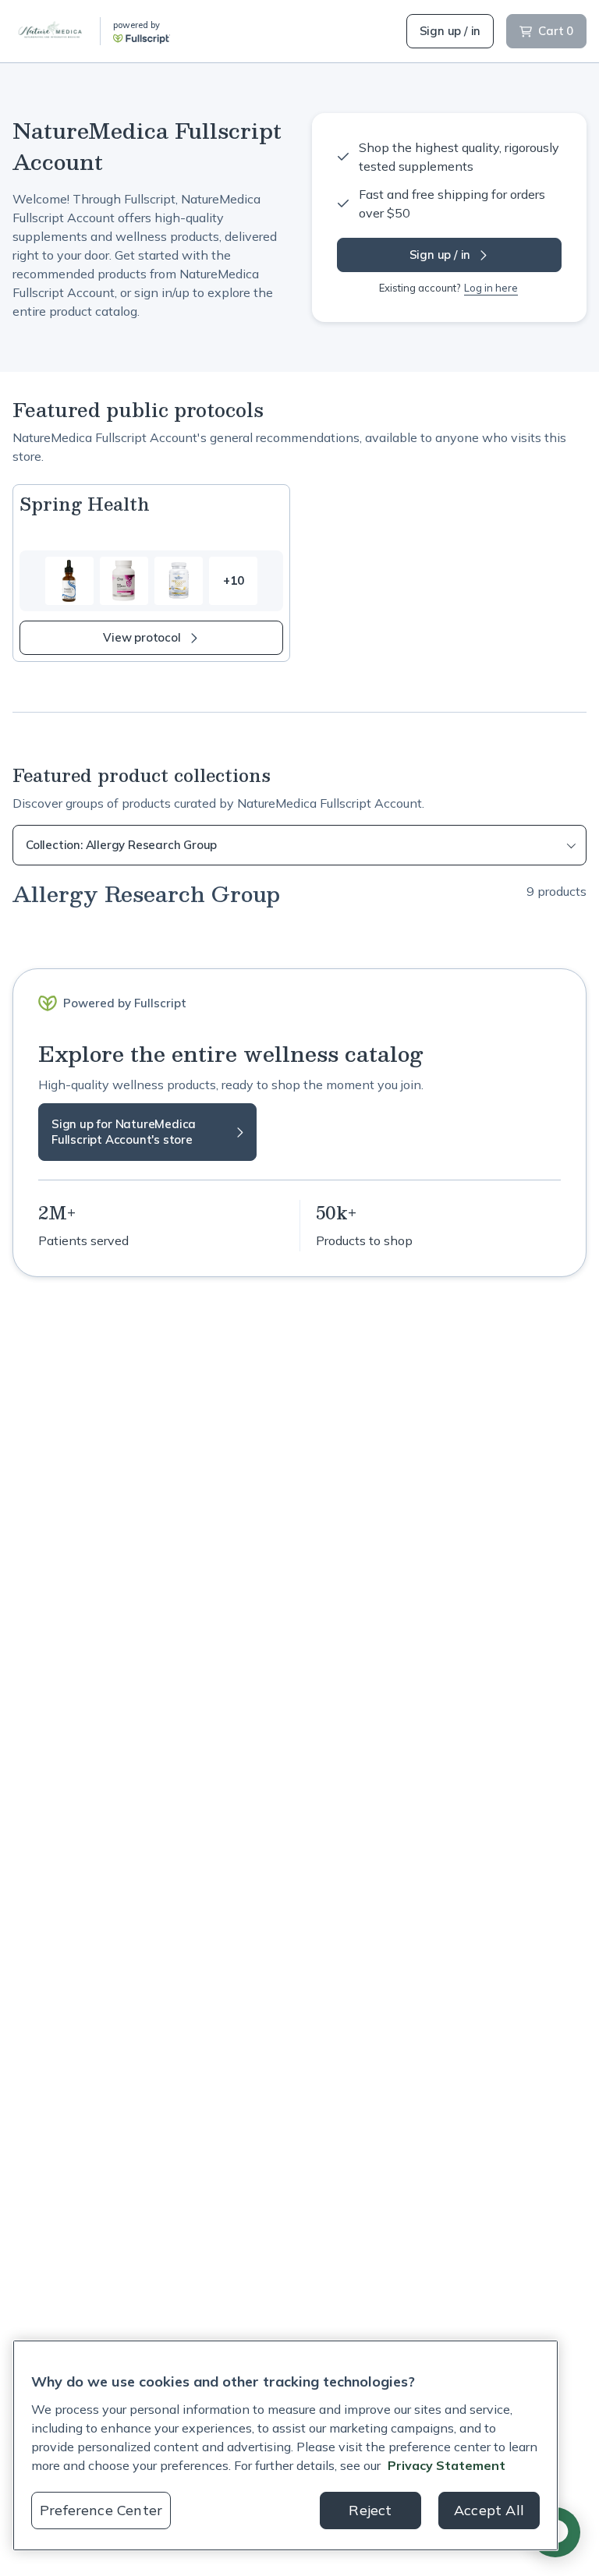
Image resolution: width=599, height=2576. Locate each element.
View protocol (142, 637)
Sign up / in (450, 31)
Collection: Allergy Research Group (121, 845)
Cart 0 (556, 31)
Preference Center (101, 2510)
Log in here (491, 288)
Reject (370, 2510)
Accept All (489, 2510)
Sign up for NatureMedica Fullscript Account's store (124, 1132)
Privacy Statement (447, 2465)
